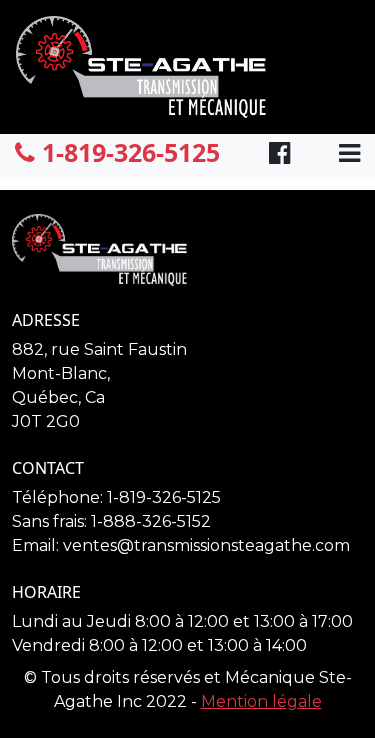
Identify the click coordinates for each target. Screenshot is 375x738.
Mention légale (261, 701)
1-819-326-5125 (127, 152)
